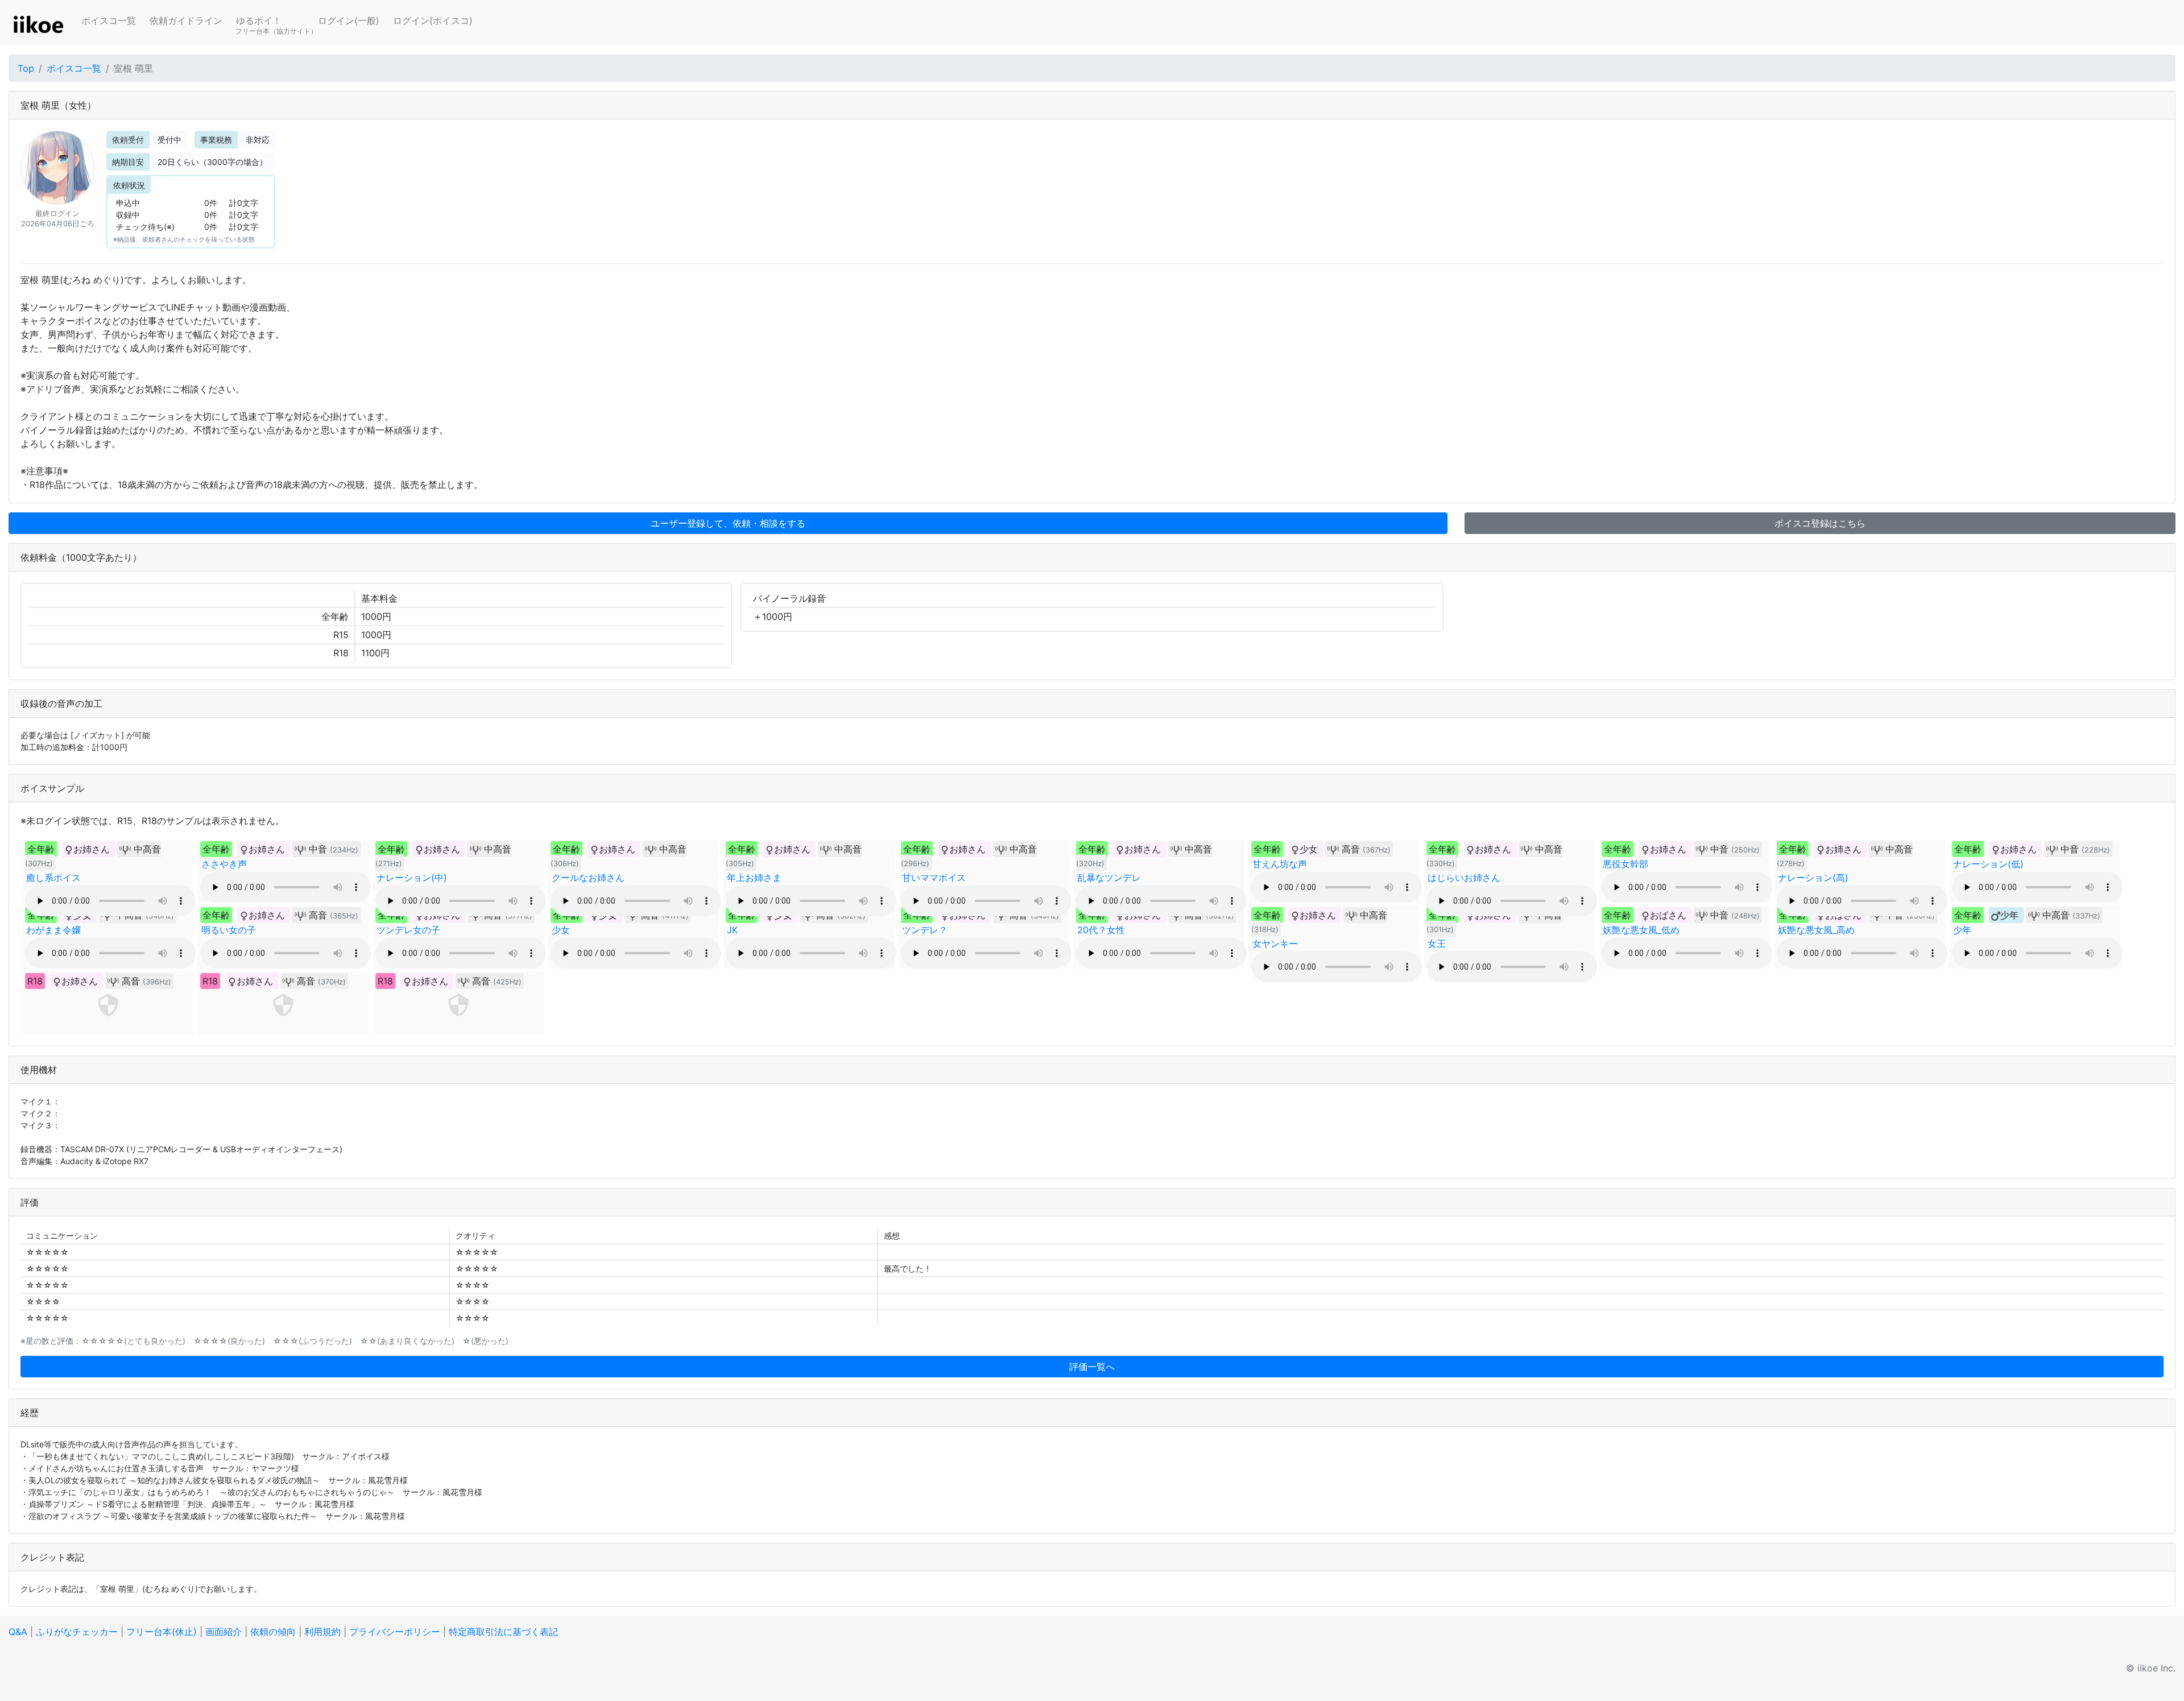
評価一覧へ (1092, 1367)
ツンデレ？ (925, 930)
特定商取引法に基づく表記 (503, 1632)
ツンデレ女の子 (408, 930)
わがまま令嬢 (53, 930)
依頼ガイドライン (186, 20)
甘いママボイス (934, 878)
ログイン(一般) (349, 20)
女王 (1437, 943)
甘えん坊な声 (1280, 864)
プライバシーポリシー (395, 1632)
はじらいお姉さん (1464, 878)
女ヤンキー (1275, 943)
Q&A (18, 1632)
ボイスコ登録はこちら (1820, 523)
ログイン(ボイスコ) (433, 20)
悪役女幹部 (1625, 864)
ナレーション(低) (1988, 864)
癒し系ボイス (53, 878)
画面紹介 (224, 1632)
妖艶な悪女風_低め (1641, 930)
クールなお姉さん (588, 878)
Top (26, 68)
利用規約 (322, 1632)
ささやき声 (224, 864)
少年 (1962, 930)
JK (732, 930)
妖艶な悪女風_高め (1816, 930)
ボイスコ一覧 (109, 20)
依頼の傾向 (273, 1632)
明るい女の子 (229, 930)
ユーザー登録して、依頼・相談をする (728, 523)
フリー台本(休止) (162, 1632)
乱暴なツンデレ (1109, 878)
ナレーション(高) (1813, 878)
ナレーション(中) (412, 878)
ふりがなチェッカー (77, 1632)
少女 (561, 930)
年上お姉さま (754, 878)
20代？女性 (1101, 930)
